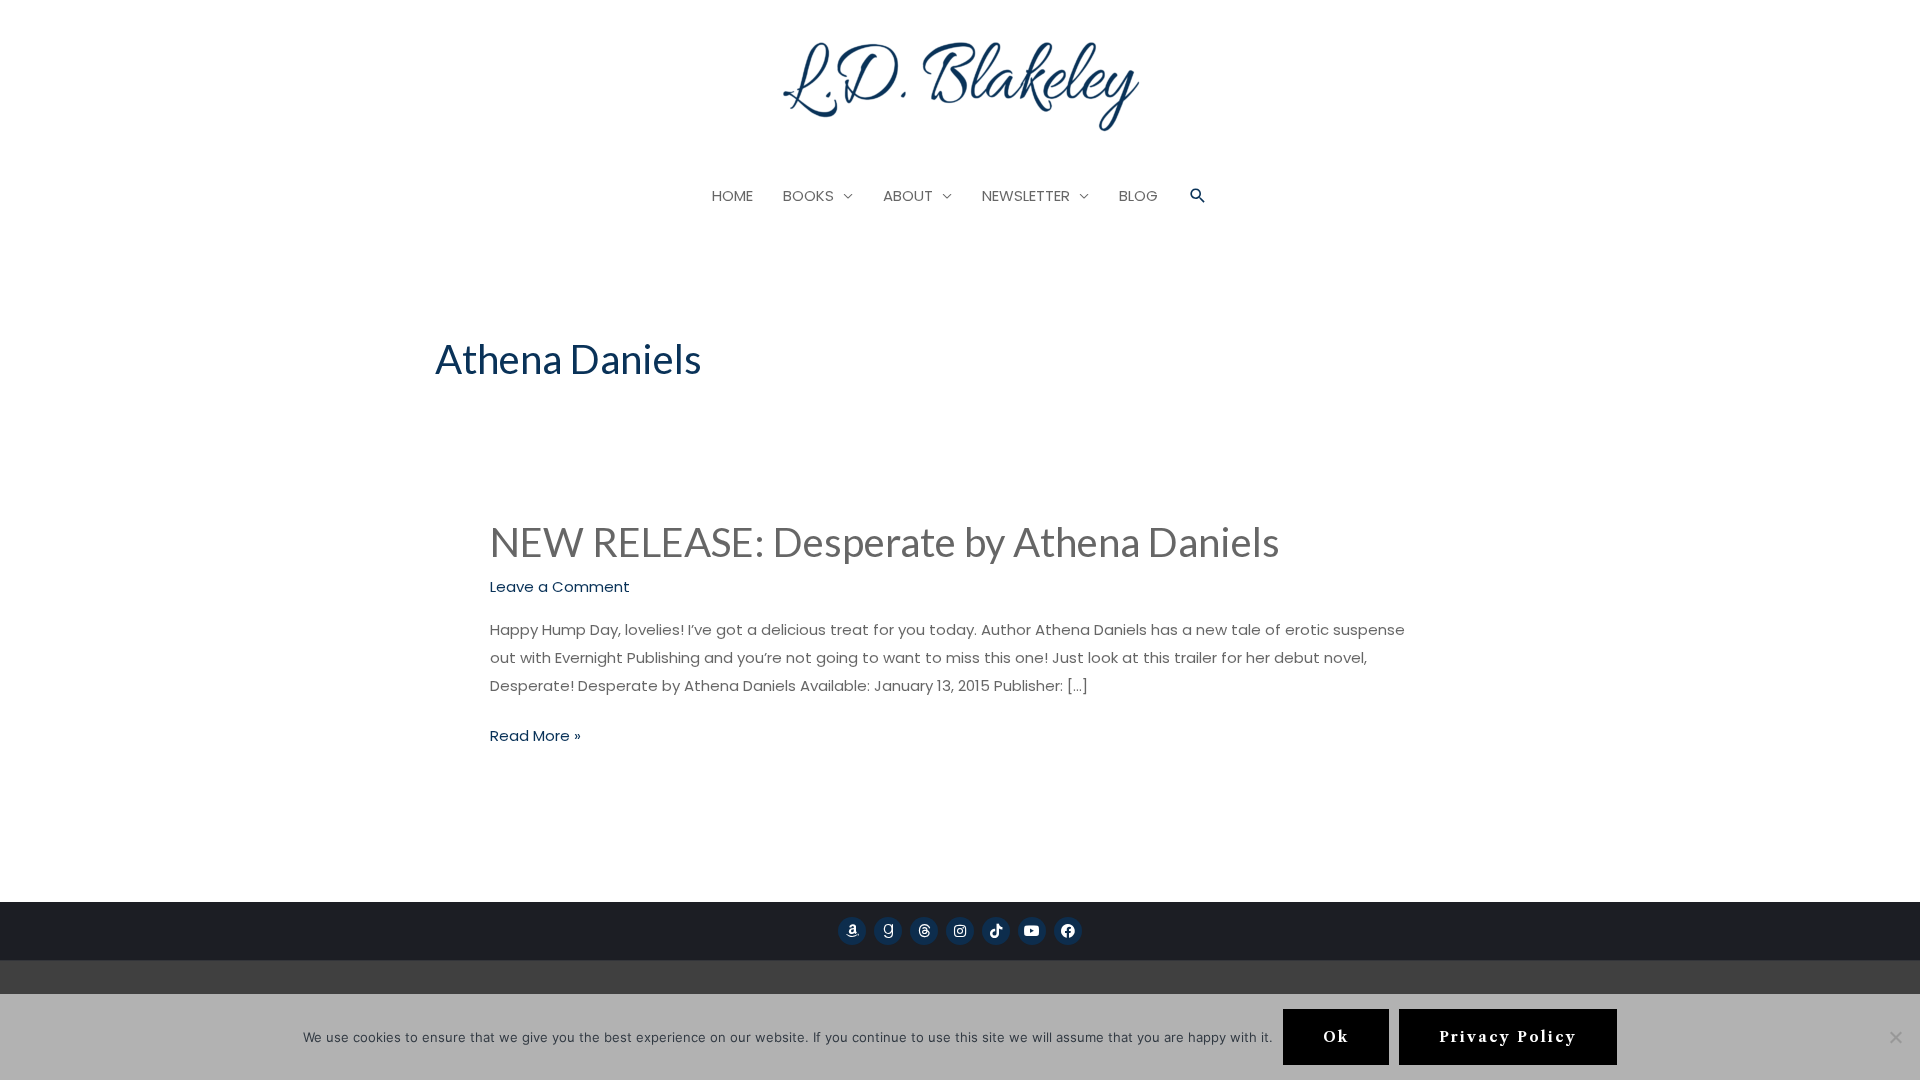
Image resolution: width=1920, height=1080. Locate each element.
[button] (1198, 196)
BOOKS (808, 195)
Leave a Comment (560, 586)
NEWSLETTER (1026, 195)
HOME (732, 195)
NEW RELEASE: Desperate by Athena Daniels (885, 542)
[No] (1895, 1037)
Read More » (535, 734)
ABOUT (908, 195)
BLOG (1138, 195)
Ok (1336, 1037)
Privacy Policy (1508, 1037)
